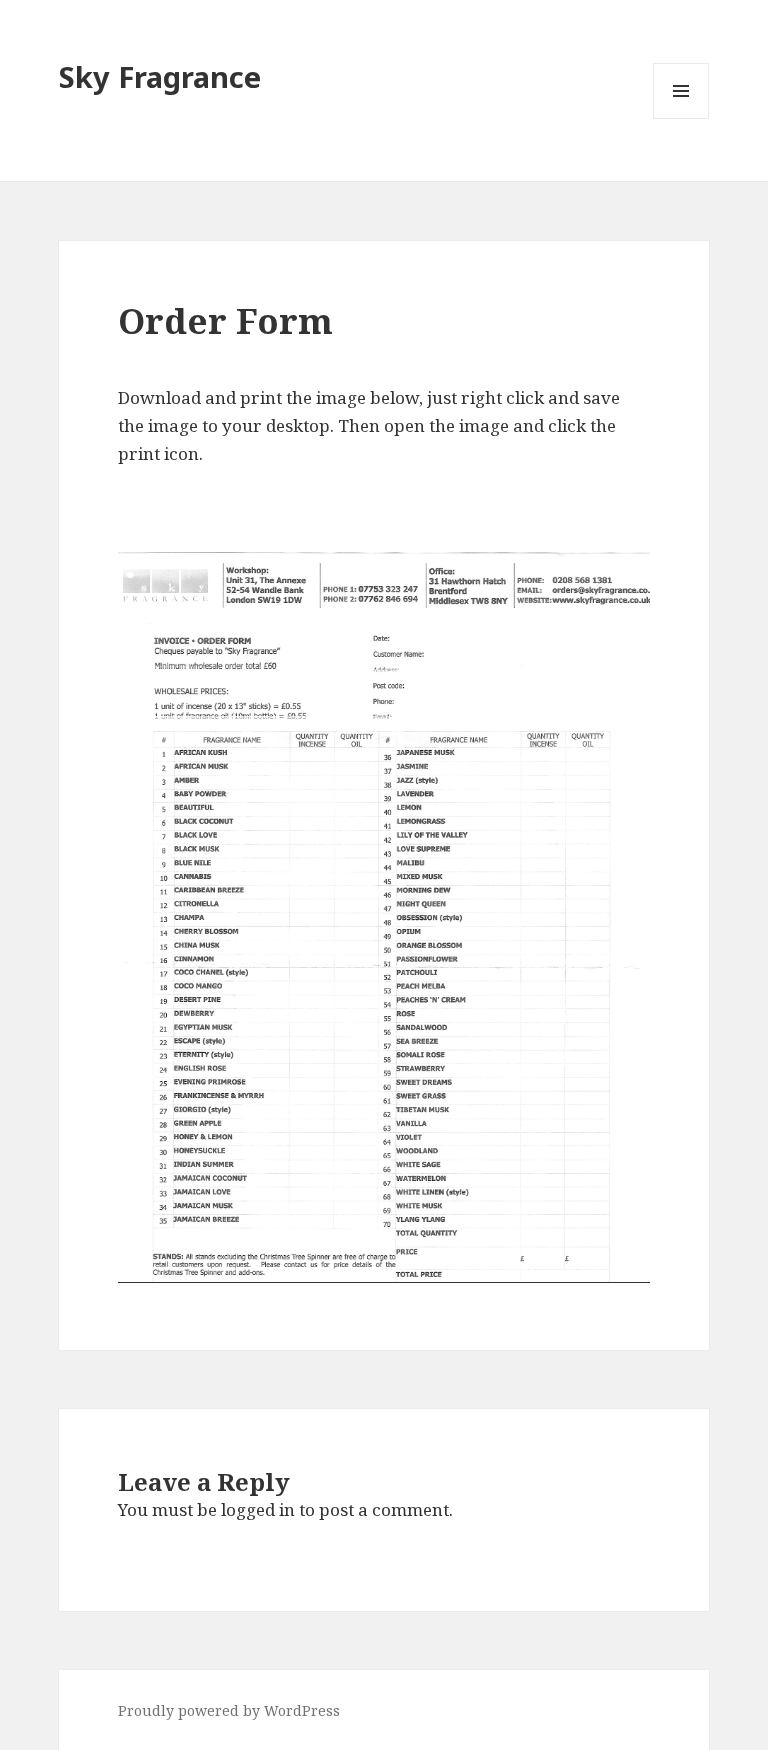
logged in (258, 1509)
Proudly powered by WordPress (229, 1710)
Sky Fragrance (160, 76)
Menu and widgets (681, 118)
